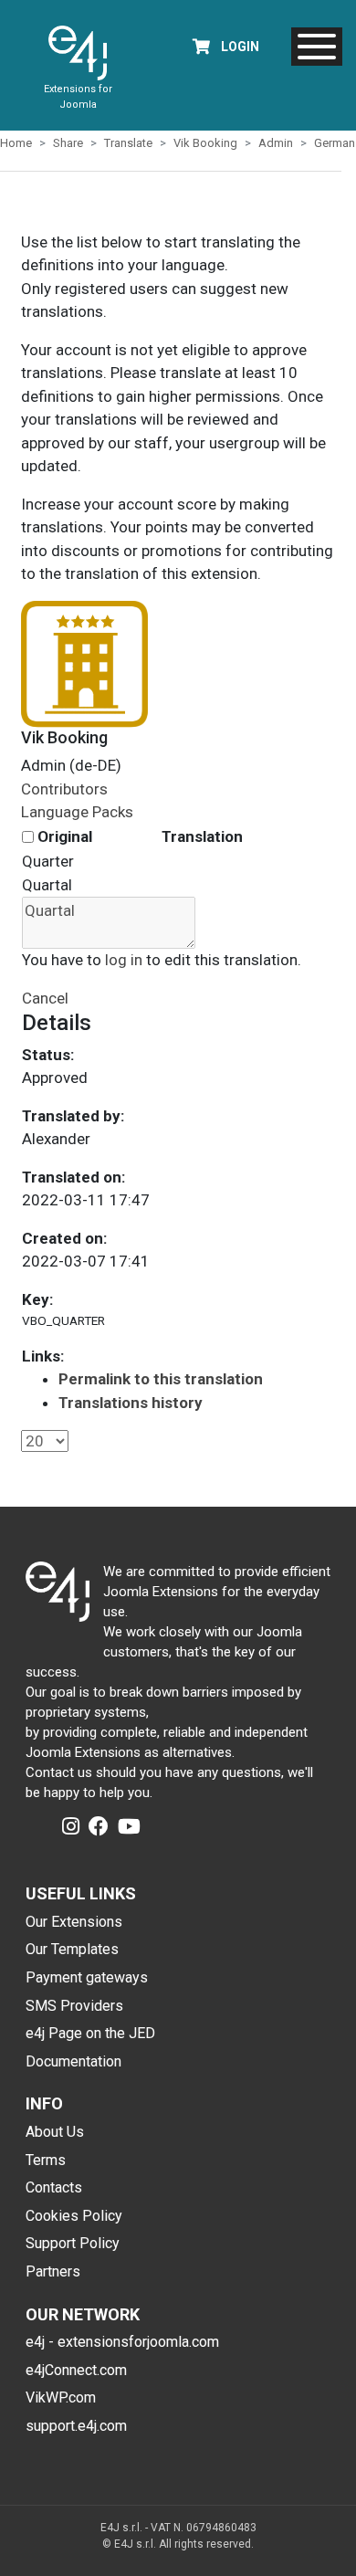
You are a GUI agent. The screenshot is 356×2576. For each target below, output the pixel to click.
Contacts (54, 2187)
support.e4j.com (76, 2426)
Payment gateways (87, 1977)
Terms (46, 2160)
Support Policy (73, 2243)
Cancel (45, 998)
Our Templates (72, 1949)
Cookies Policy (74, 2216)
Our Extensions (74, 1922)
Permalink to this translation (161, 1379)
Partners (53, 2271)
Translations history (131, 1403)
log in (124, 960)
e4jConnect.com (76, 2370)
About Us (55, 2132)
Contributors (64, 789)
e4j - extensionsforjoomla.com (122, 2342)
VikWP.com (61, 2397)
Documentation (73, 2061)
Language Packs (77, 812)
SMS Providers (74, 2006)
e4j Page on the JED (90, 2033)
